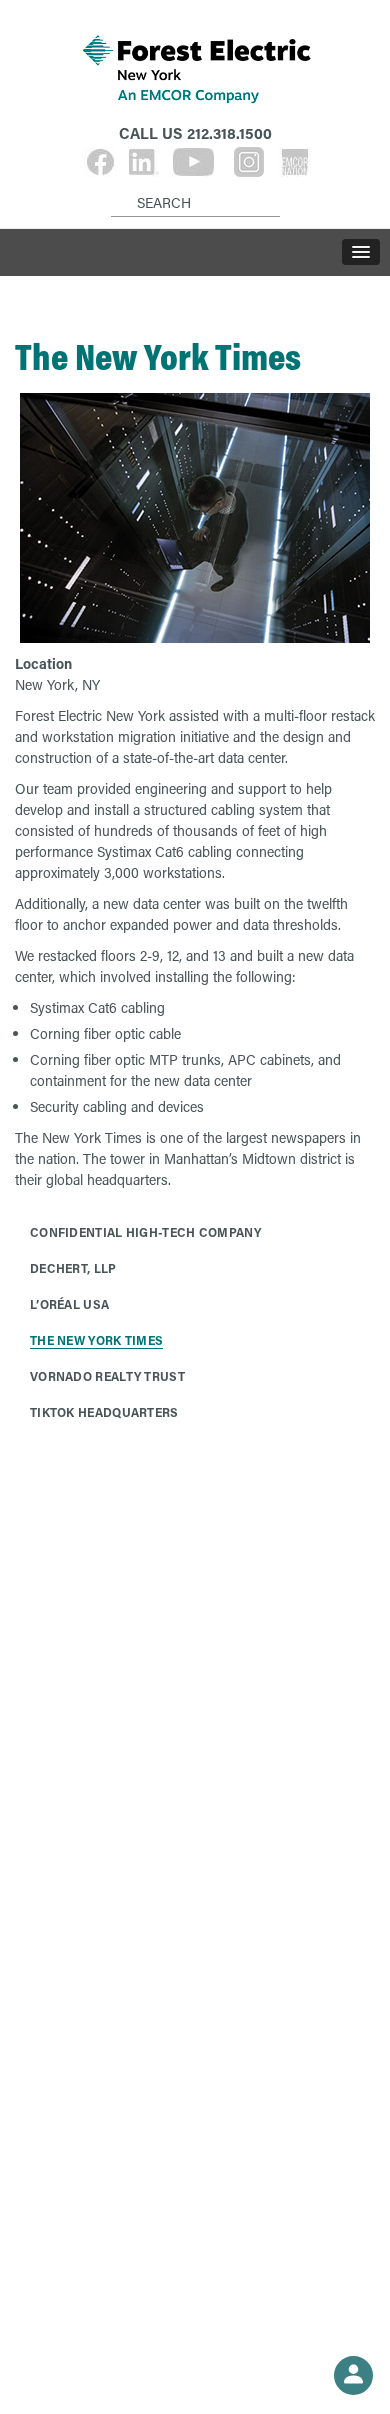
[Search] (114, 187)
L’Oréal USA (69, 1304)
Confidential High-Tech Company (145, 1232)
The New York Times (96, 1340)
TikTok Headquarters (104, 1412)
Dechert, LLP (73, 1268)
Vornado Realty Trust (107, 1376)
